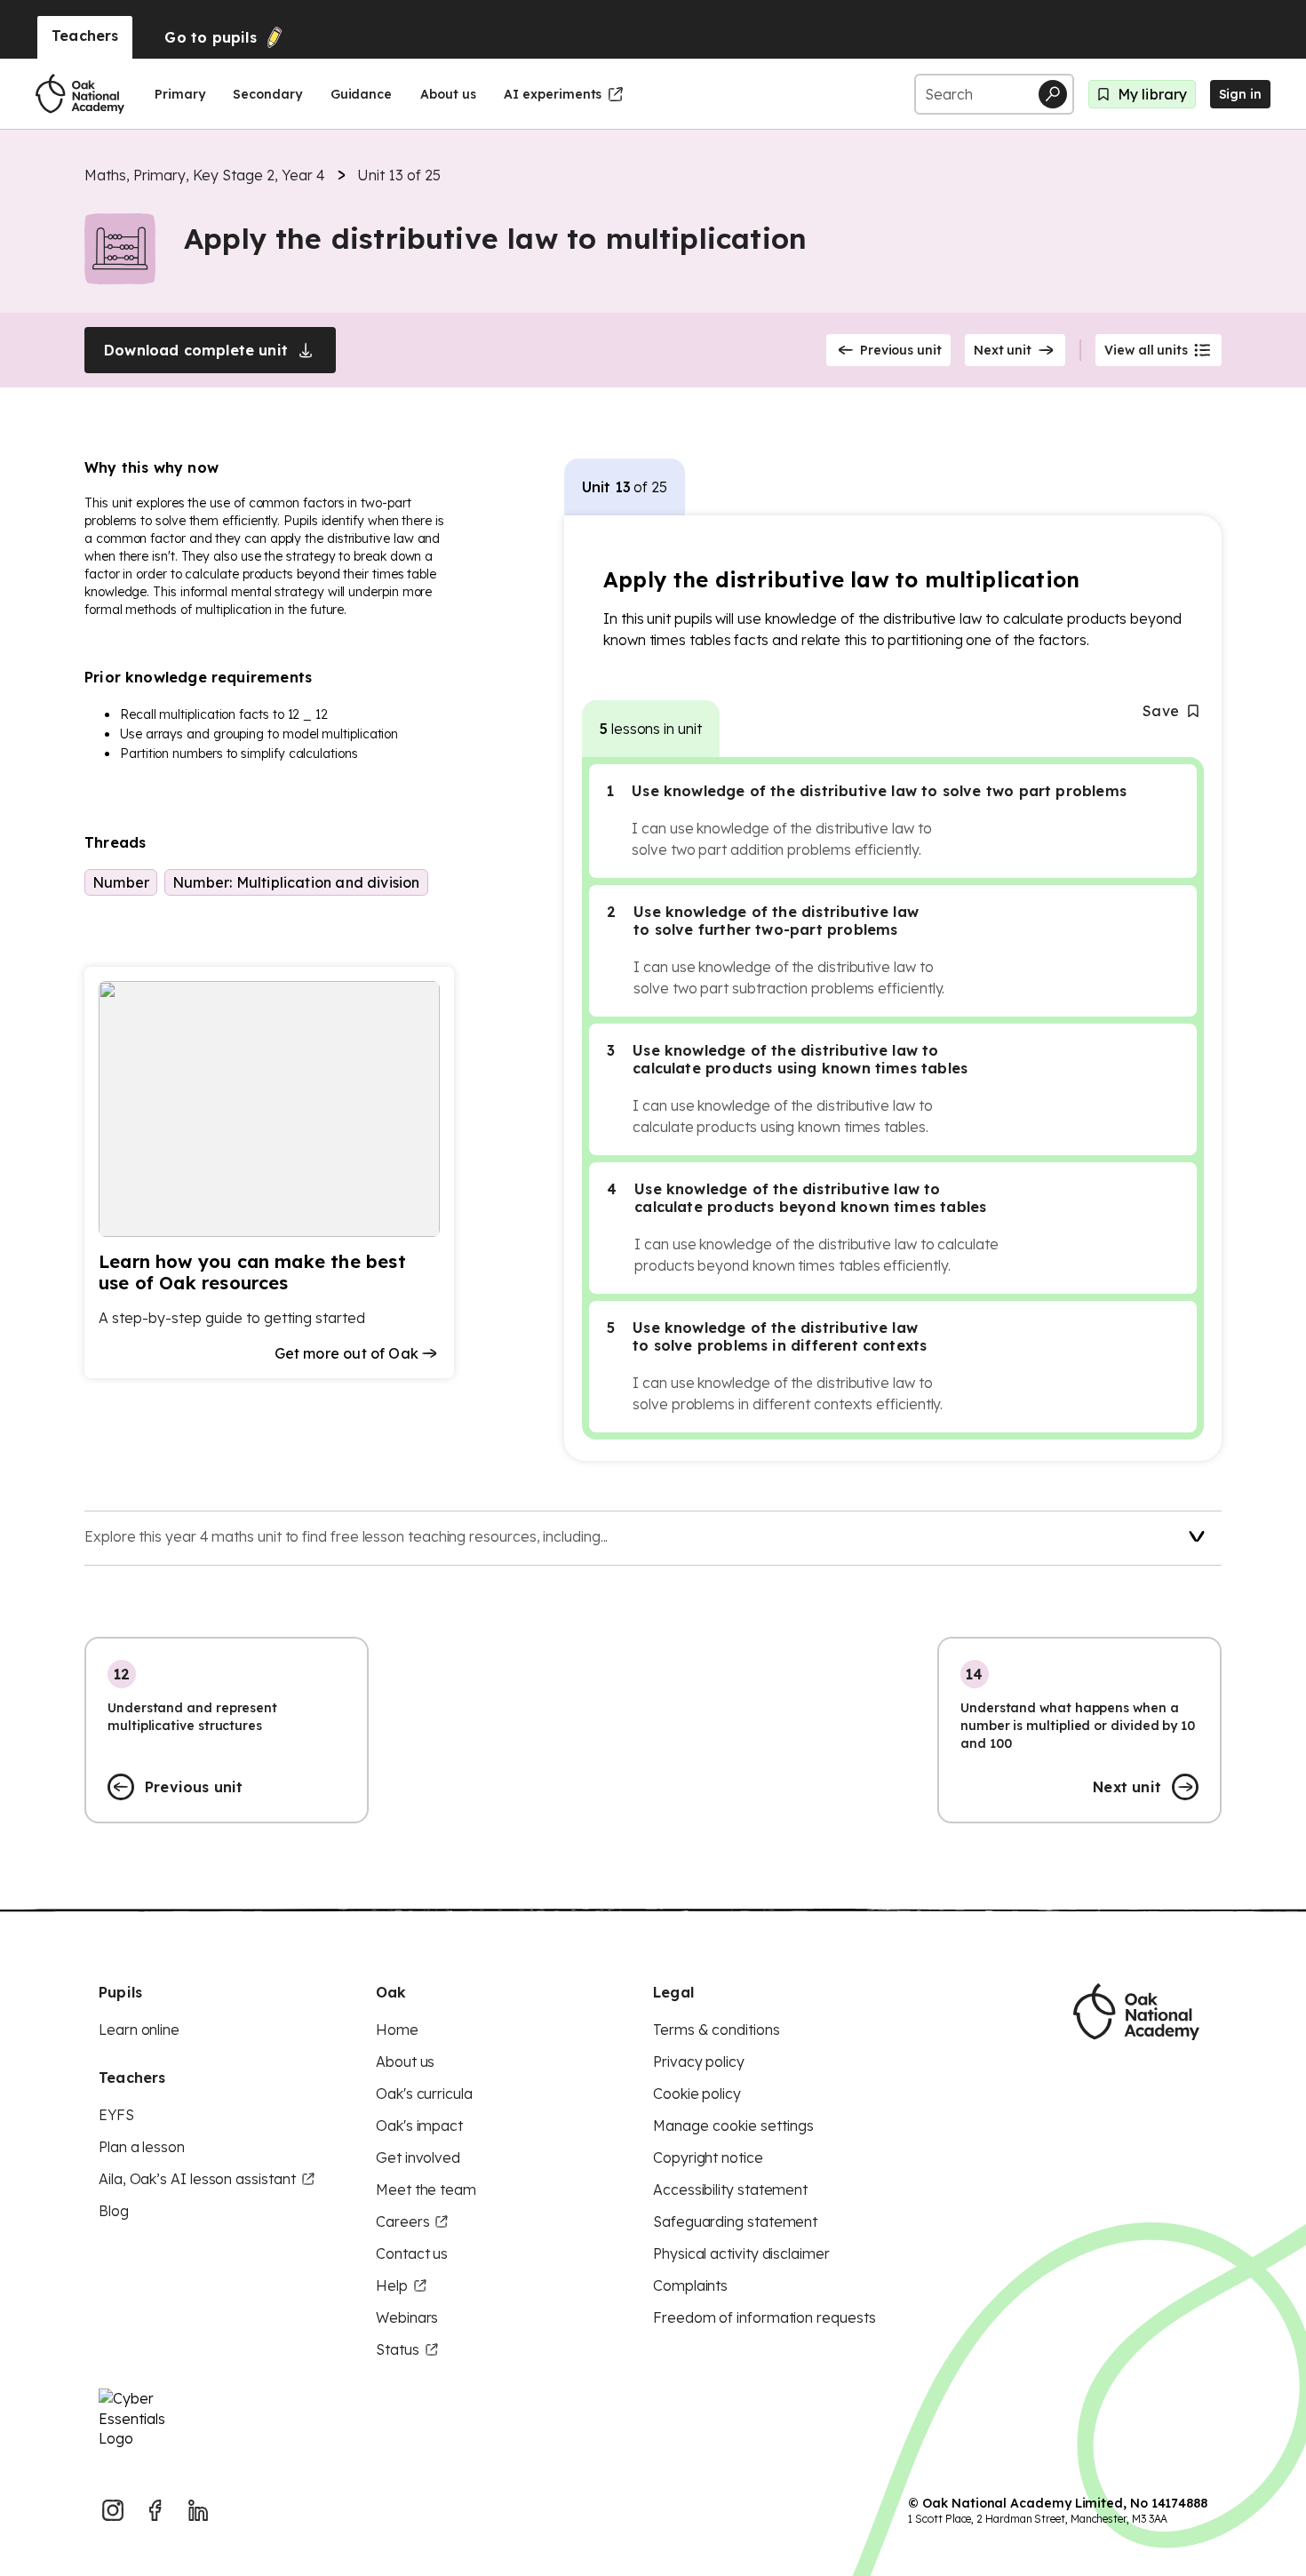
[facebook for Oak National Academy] (155, 2510)
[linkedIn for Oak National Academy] (198, 2510)
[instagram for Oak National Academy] (113, 2510)
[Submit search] (1053, 94)
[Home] (80, 94)
